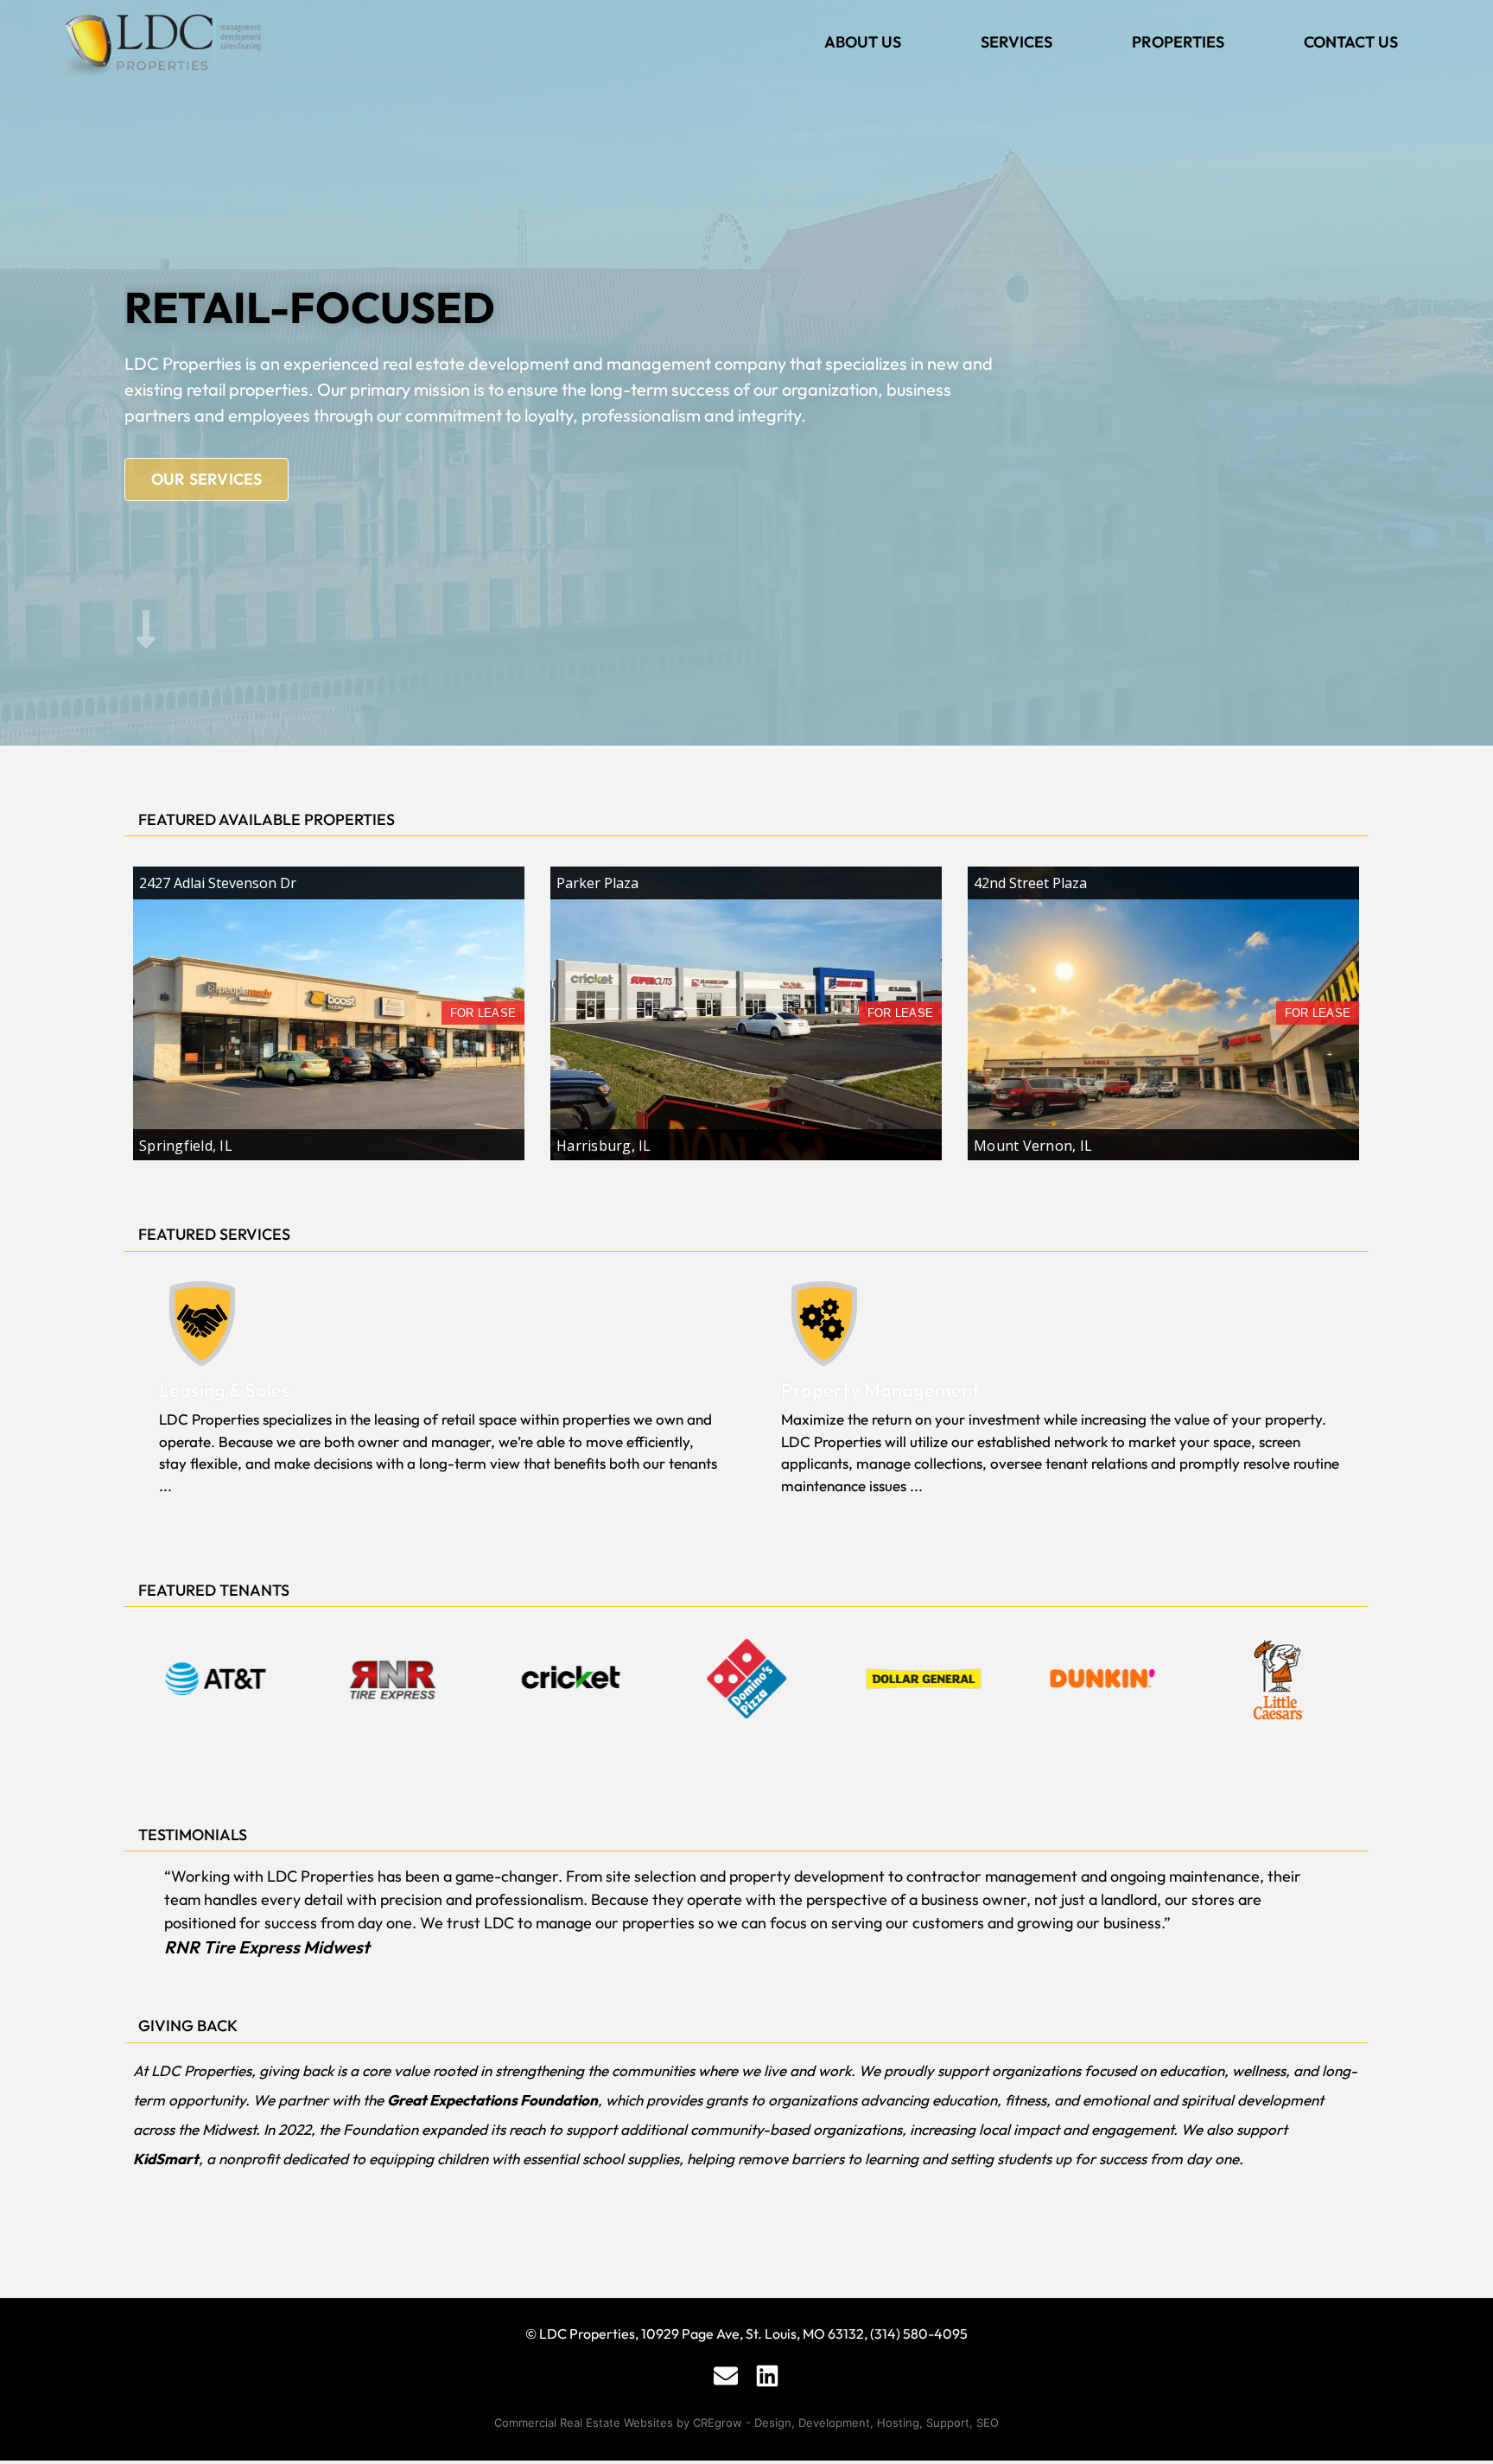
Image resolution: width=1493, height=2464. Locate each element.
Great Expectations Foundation (492, 2100)
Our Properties (217, 479)
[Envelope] (726, 2376)
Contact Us (1351, 42)
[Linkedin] (767, 2376)
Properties (1178, 42)
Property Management (880, 1390)
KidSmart (166, 2159)
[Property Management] (824, 1324)
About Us (863, 42)
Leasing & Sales (225, 1390)
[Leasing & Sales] (202, 1324)
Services (1017, 42)
